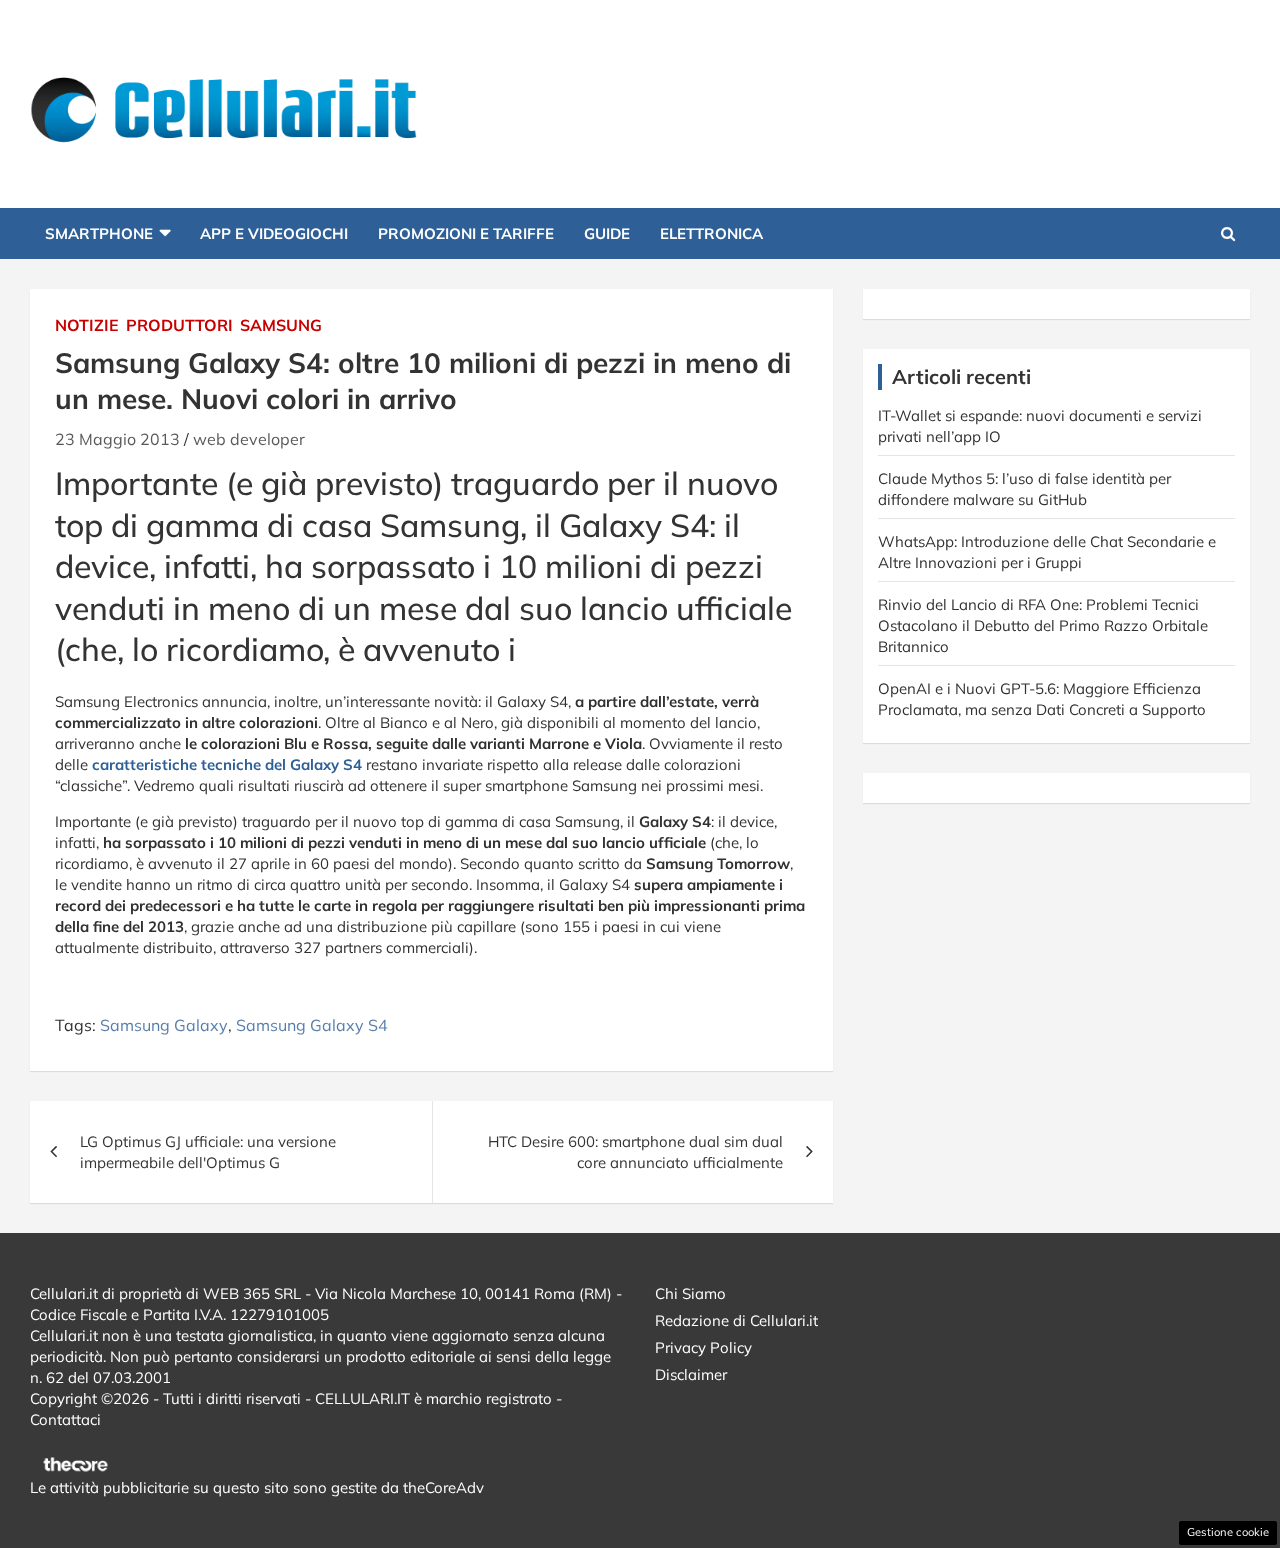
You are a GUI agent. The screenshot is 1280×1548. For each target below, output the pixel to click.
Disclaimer (691, 1374)
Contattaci (65, 1419)
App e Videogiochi (274, 233)
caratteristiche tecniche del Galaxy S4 (225, 764)
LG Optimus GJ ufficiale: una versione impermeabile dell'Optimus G (208, 1152)
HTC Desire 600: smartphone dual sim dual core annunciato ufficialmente (635, 1152)
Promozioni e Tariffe (466, 233)
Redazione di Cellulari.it (736, 1320)
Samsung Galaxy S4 (312, 1025)
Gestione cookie (1228, 1532)
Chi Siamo (690, 1293)
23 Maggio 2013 (117, 439)
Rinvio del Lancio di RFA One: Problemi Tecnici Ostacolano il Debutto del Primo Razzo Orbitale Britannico (1043, 625)
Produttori (179, 325)
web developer (249, 439)
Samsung (281, 325)
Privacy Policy (703, 1347)
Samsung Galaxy (164, 1025)
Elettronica (711, 233)
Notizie (87, 325)
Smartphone (99, 233)
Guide (607, 233)
